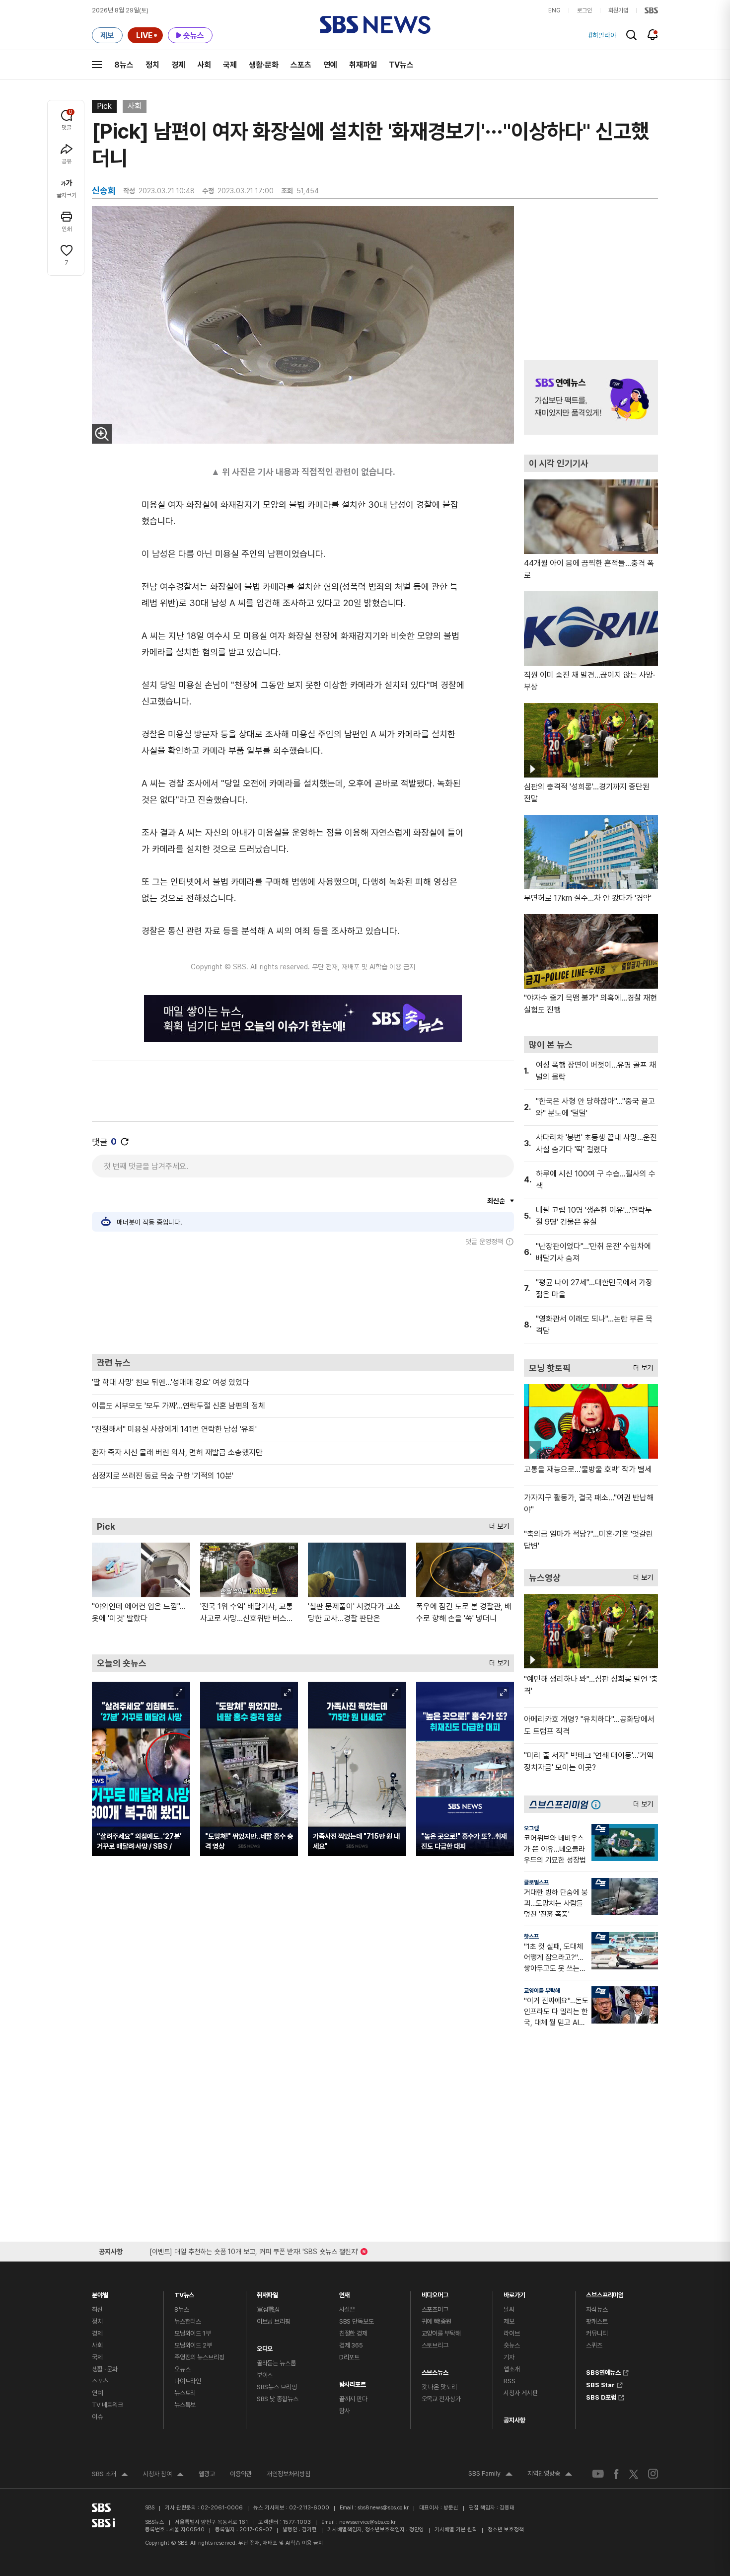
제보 (509, 2321)
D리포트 (349, 2357)
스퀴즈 (594, 2345)
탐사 (345, 2411)
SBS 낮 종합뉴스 (278, 2399)
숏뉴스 (512, 2345)
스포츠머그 (435, 2309)
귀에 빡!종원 (437, 2321)
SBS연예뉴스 (603, 2371)
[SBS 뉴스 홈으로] (375, 25)
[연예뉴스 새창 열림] (591, 397)
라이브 (512, 2333)
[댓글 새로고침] (125, 1142)
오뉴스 (182, 2369)
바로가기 (514, 2293)
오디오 (265, 2346)
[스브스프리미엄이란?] (598, 1804)
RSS (510, 2381)
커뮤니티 (597, 2333)
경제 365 (351, 2345)
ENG (554, 10)
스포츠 (301, 65)
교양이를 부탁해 (542, 1991)
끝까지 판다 (353, 2399)
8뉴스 (124, 65)
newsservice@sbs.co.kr (367, 2522)
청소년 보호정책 (506, 2530)
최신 (97, 2309)
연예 (330, 65)
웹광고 (207, 2474)
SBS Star (600, 2384)
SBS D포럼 (601, 2396)
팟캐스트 (597, 2321)
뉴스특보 (185, 2405)
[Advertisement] (303, 1300)
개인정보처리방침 (289, 2474)
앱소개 (512, 2369)
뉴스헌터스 (188, 2321)
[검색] (631, 35)
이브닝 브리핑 (274, 2321)
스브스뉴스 (435, 2370)
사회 (204, 65)
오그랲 (531, 1828)
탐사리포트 (353, 2382)
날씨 (509, 2309)
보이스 (265, 2375)
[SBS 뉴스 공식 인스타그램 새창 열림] (653, 2474)
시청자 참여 (163, 2475)
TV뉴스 (401, 65)
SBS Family (490, 2475)
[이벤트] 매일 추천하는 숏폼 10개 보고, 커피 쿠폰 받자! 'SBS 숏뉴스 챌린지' (254, 2250)
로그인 (584, 10)
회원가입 (618, 10)
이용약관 (241, 2474)
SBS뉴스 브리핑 (277, 2387)
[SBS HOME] (651, 10)
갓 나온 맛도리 (439, 2387)
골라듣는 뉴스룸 (276, 2363)
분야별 (100, 2293)
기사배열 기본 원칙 (456, 2530)
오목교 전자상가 (441, 2399)
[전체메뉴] (97, 65)
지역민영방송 (550, 2475)
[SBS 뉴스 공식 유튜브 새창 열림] (598, 2474)
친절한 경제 (353, 2333)
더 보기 (497, 1524)
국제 (230, 65)
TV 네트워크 (108, 2405)
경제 (178, 65)
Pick (104, 106)
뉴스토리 (185, 2393)
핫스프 (531, 1937)
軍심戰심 (268, 2309)
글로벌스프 (536, 1882)
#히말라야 (602, 35)
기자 (509, 2357)
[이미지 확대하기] (102, 434)
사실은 (347, 2309)
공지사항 (514, 2420)
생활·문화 (264, 65)
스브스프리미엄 (605, 2293)
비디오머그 (435, 2293)
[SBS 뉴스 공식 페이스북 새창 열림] (617, 2474)
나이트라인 (188, 2381)
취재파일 (363, 65)
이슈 (97, 2417)
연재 (345, 2293)
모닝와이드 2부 (193, 2345)
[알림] (653, 35)
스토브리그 (435, 2345)
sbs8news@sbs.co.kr (383, 2508)
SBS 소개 (110, 2475)
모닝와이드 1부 (193, 2333)
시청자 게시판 (520, 2393)
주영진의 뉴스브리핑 (199, 2357)
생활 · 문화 (105, 2369)
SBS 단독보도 (357, 2321)
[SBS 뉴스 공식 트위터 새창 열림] (634, 2473)
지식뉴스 (597, 2309)
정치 (152, 65)
